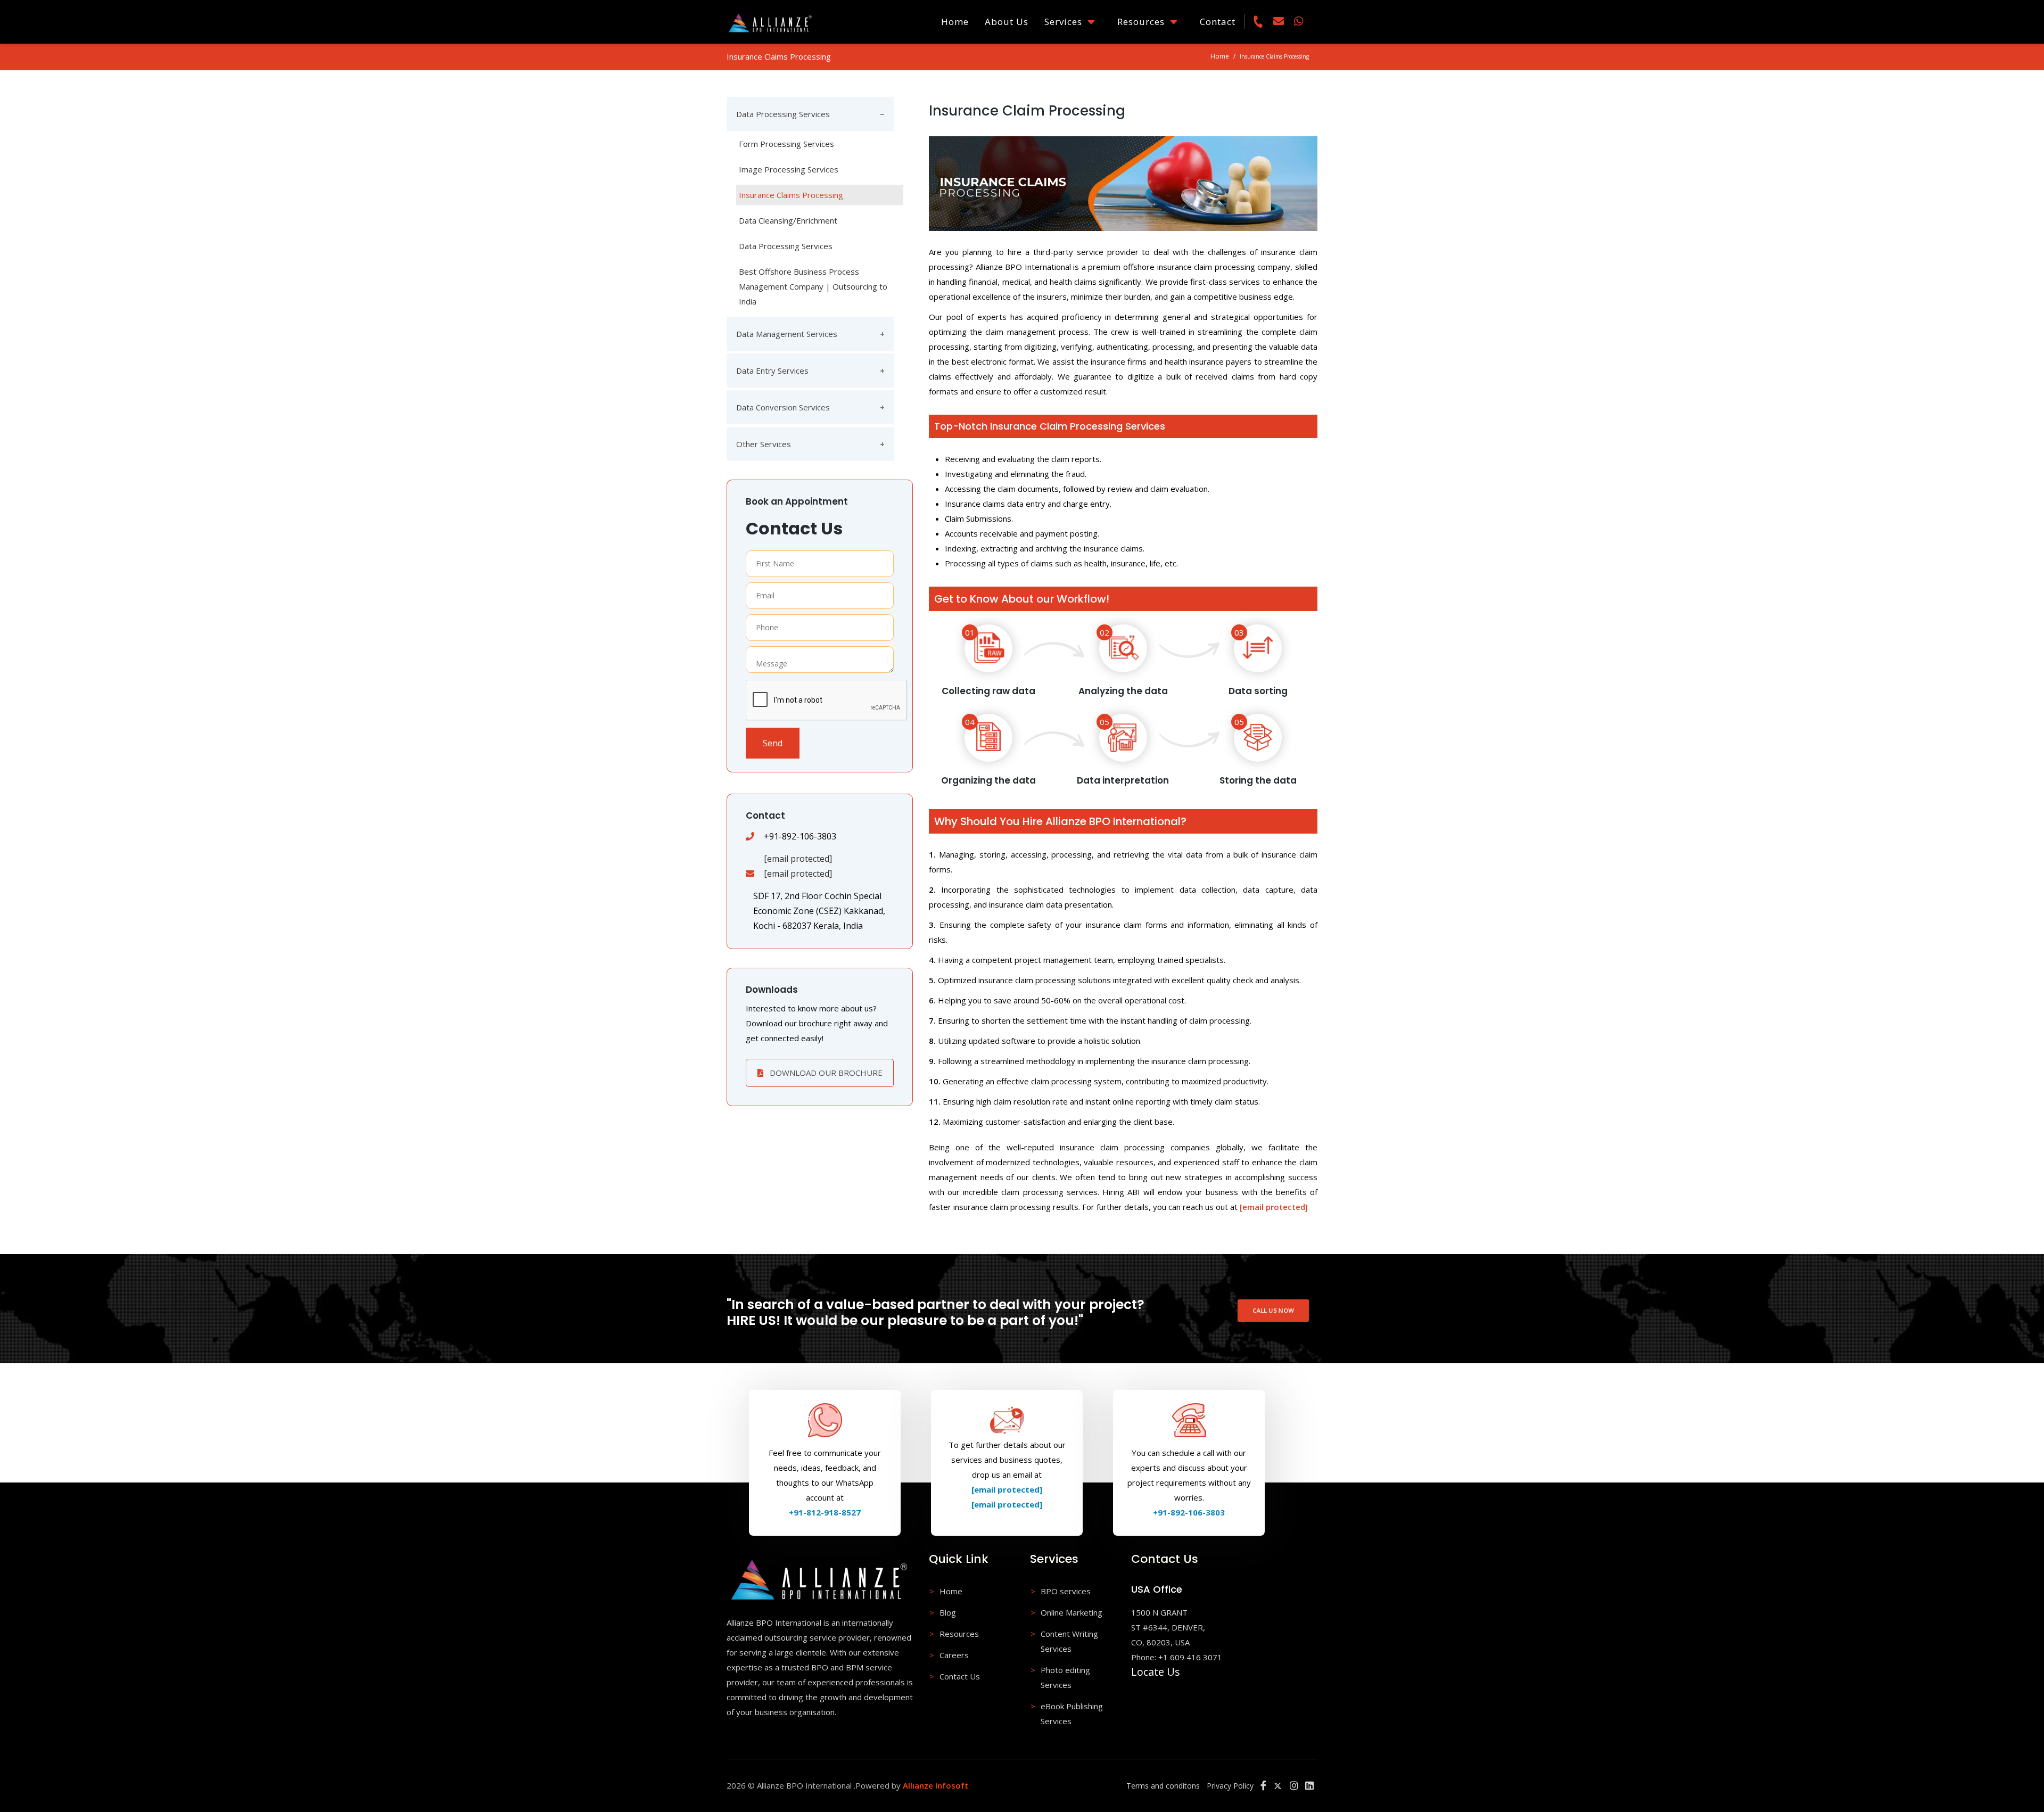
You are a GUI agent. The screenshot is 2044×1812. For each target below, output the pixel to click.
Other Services (764, 444)
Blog (948, 1612)
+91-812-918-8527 (825, 1512)
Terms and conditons (1163, 1786)
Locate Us (1156, 1672)
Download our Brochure (825, 1073)
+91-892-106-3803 (1189, 1512)
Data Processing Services (783, 114)
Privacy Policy (1230, 1786)
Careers (954, 1655)
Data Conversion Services (783, 407)
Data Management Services (787, 334)
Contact (1218, 22)
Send (773, 743)
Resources (1144, 22)
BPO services (1066, 1591)
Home (955, 22)
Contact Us (960, 1676)
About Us (1007, 22)
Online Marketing (1072, 1612)
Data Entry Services (772, 370)
